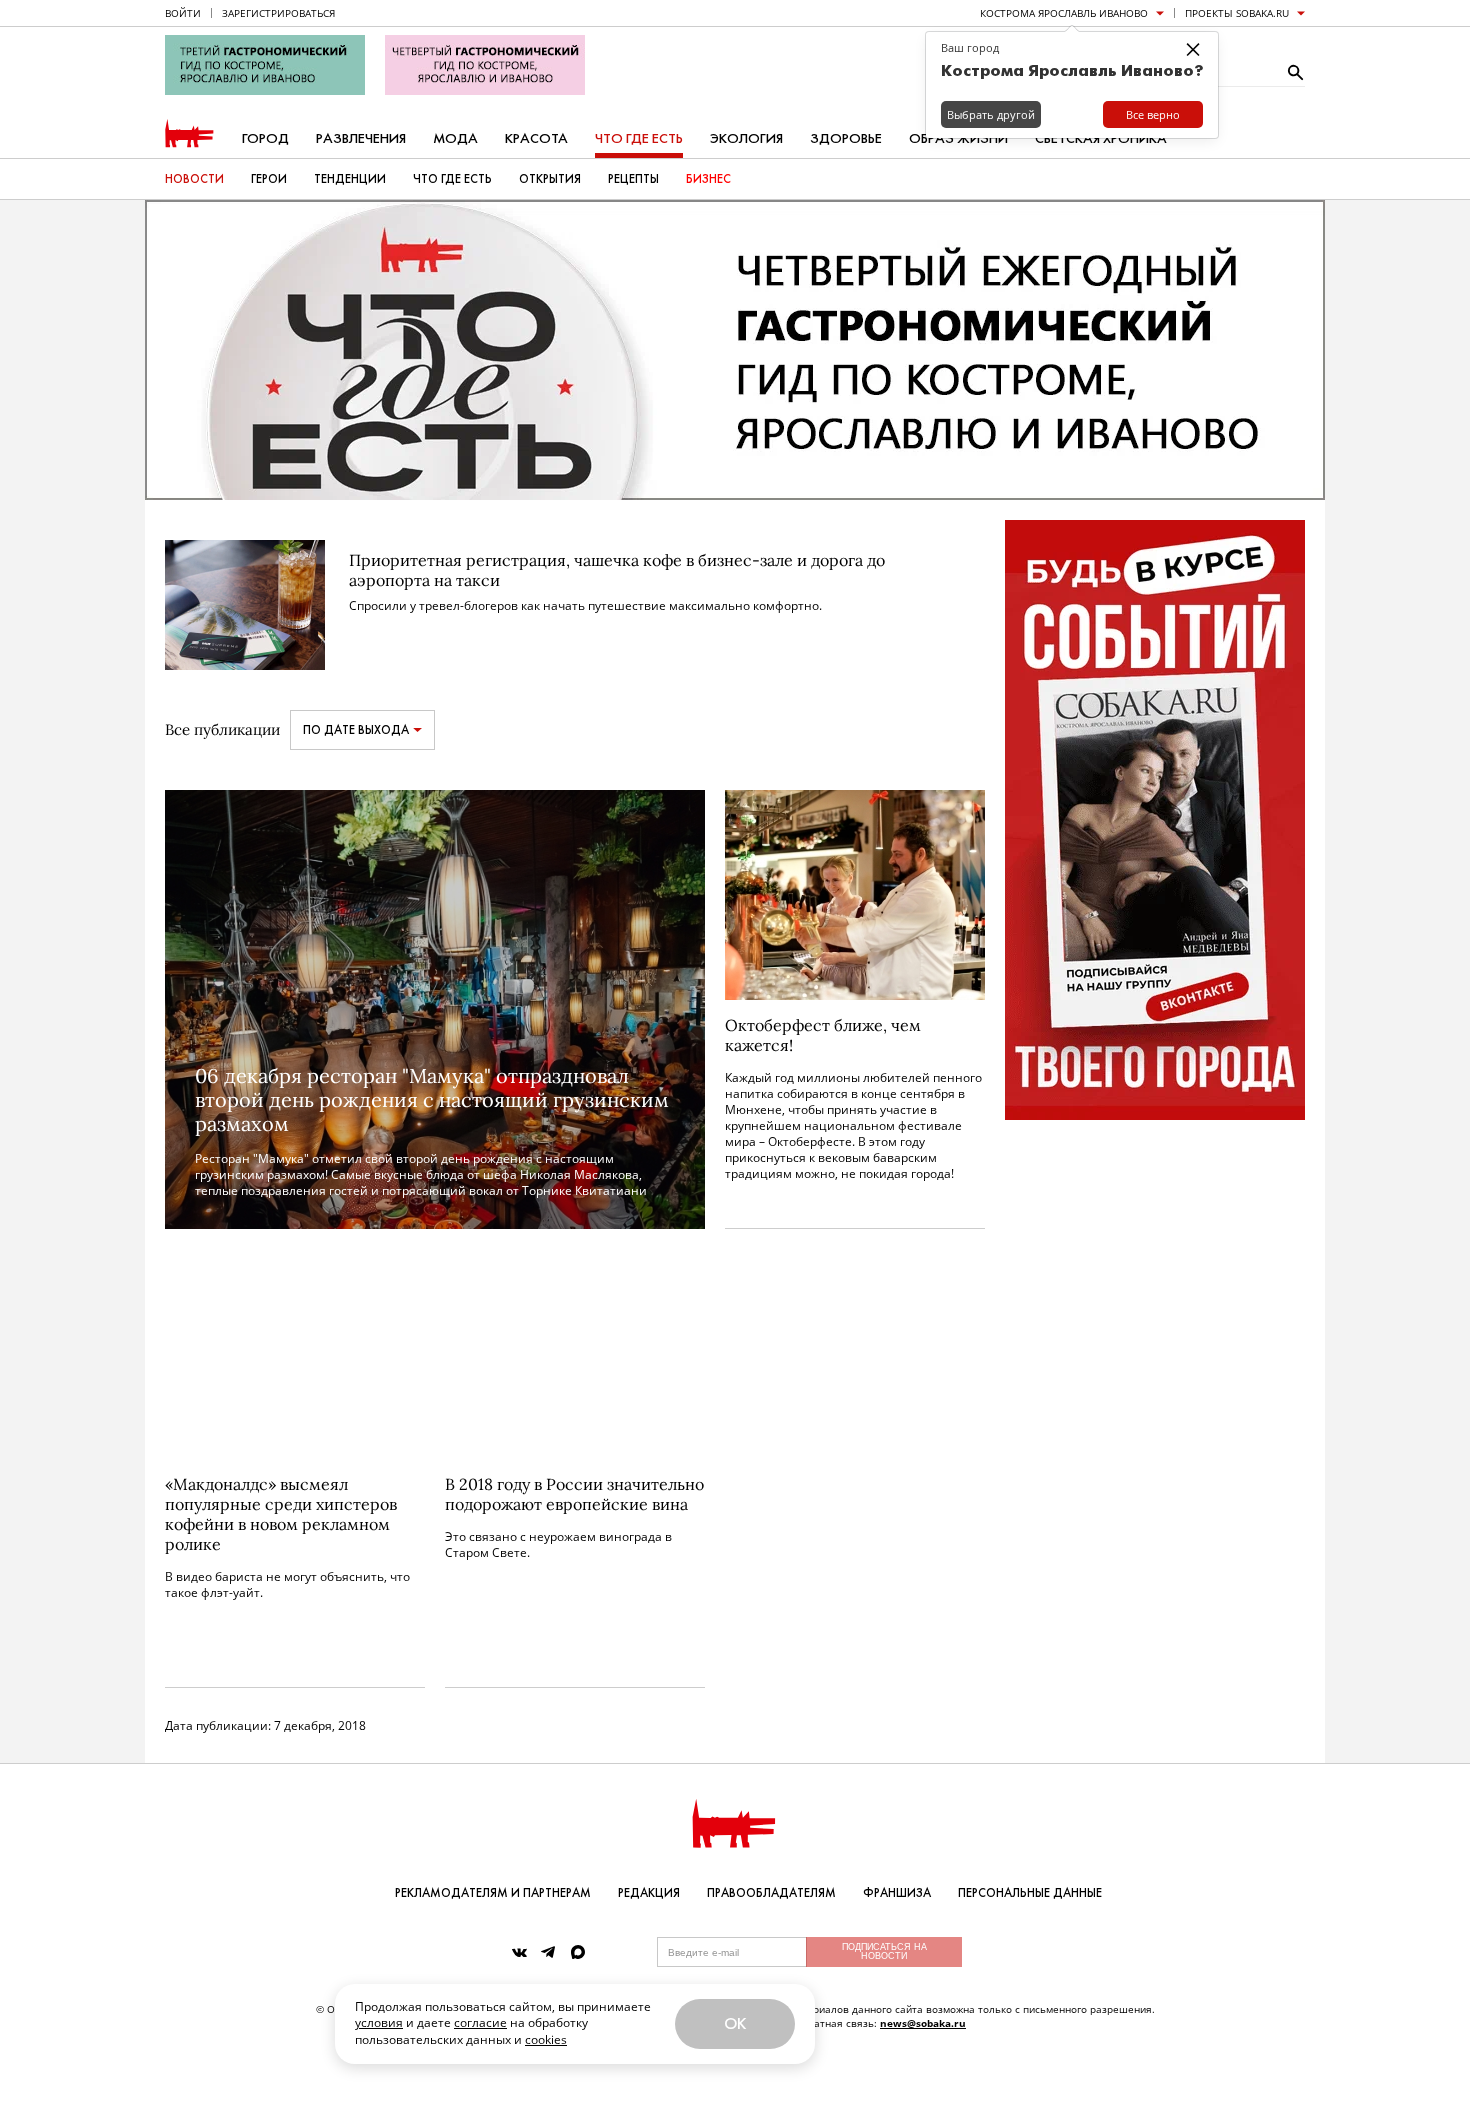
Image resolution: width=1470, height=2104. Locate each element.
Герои (269, 179)
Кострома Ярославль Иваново (1064, 13)
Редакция (649, 1893)
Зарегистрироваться (278, 13)
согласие (480, 2022)
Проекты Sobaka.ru (1237, 13)
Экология (746, 138)
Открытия (550, 179)
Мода (455, 138)
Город (265, 138)
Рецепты (633, 179)
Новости (194, 179)
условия (379, 2022)
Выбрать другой (991, 114)
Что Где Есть (452, 179)
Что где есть (639, 138)
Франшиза (897, 1893)
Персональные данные (1030, 1893)
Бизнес (708, 179)
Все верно (1153, 114)
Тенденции (350, 179)
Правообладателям (771, 1893)
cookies (546, 2039)
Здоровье (846, 138)
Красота (536, 138)
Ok (735, 2023)
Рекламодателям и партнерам (493, 1893)
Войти (183, 13)
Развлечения (361, 138)
